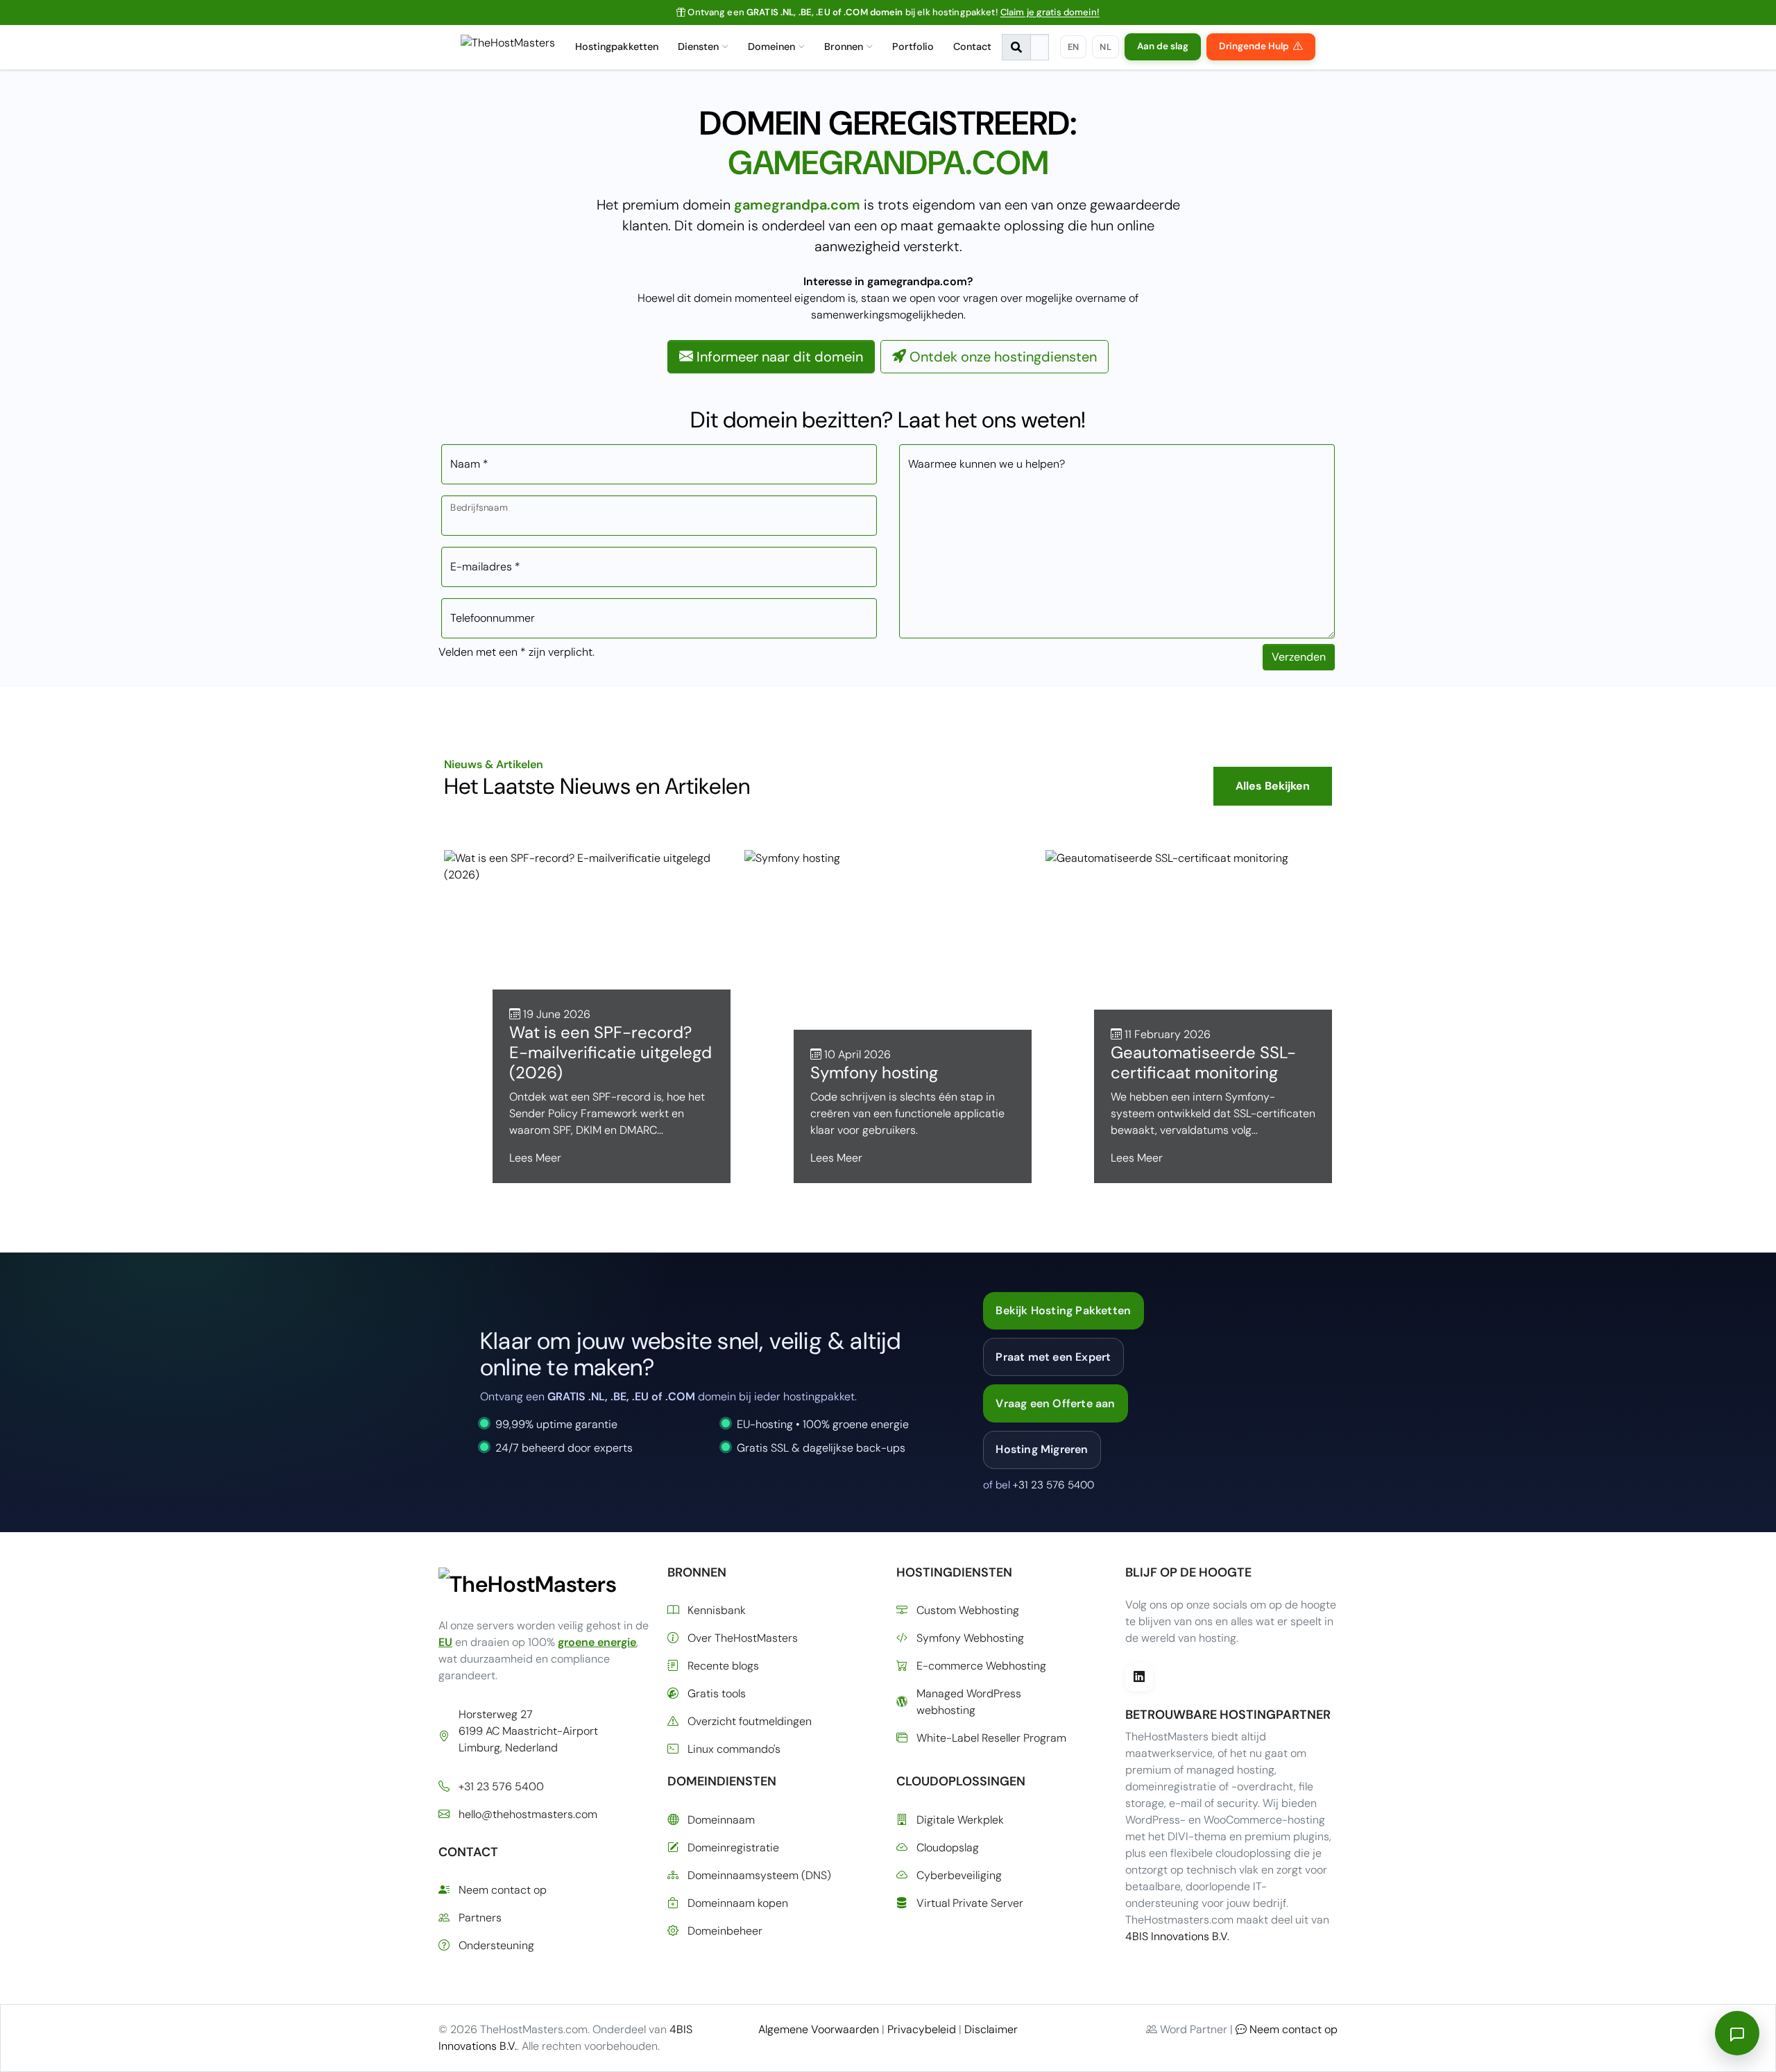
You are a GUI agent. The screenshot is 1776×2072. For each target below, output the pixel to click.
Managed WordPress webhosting (969, 1702)
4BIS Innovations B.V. (1177, 1936)
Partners (480, 1918)
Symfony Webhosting (970, 1638)
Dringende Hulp (1254, 46)
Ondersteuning (496, 1945)
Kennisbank (717, 1610)
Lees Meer (535, 1158)
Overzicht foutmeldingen (750, 1721)
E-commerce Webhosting (981, 1666)
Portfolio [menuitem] (913, 46)
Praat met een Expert (1053, 1357)
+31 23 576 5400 (1053, 1485)
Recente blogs (723, 1666)
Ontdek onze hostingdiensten (1001, 357)
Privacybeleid (922, 2029)
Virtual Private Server (970, 1903)
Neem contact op (503, 1890)
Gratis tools (717, 1693)
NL (1105, 47)
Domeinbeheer (725, 1931)
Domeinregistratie (733, 1848)
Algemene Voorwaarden (819, 2029)
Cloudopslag (948, 1848)
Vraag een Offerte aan (1055, 1403)
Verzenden (1299, 657)
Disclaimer (991, 2029)
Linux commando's (734, 1749)
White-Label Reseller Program (991, 1738)
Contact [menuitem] (972, 46)
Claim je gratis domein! (1050, 12)
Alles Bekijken (1273, 786)
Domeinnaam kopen (738, 1903)
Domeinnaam (721, 1820)
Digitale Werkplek (960, 1820)
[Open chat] (1737, 2033)
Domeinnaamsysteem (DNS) (759, 1875)
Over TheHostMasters (743, 1638)
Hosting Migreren (1042, 1449)
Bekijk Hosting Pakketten (1063, 1310)
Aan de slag (1163, 46)
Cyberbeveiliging (959, 1875)
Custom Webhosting (968, 1610)
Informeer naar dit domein (778, 357)
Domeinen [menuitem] (771, 46)
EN (1074, 47)
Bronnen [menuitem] (844, 46)
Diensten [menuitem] (698, 46)
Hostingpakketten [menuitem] (617, 46)
